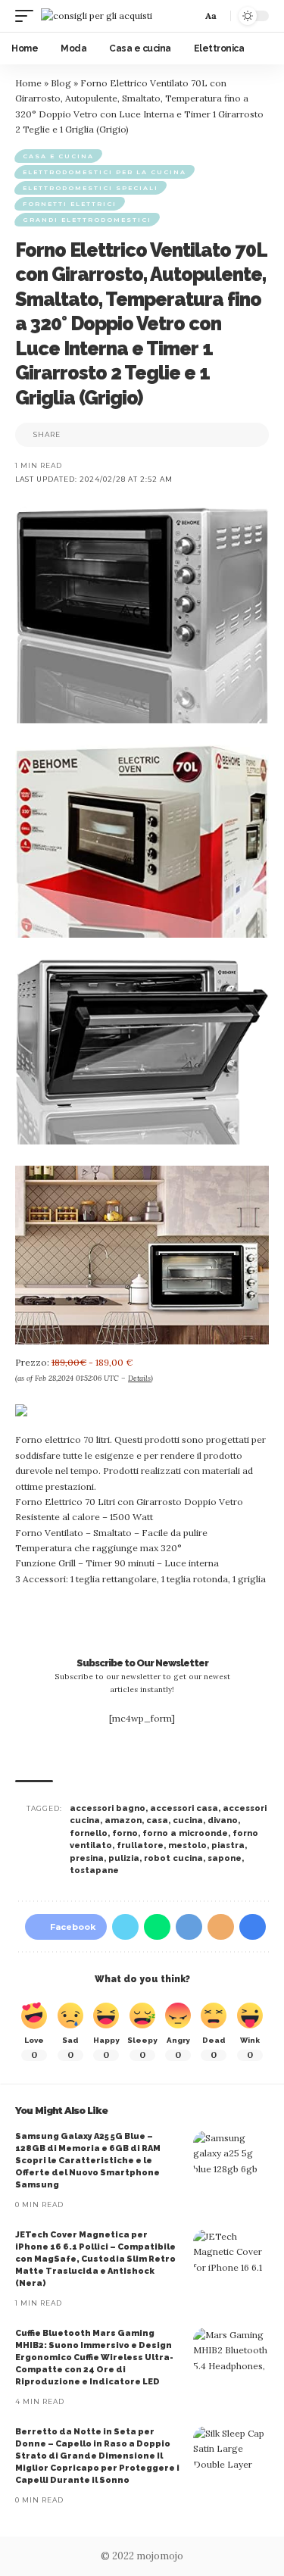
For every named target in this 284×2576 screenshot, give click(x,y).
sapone (225, 1858)
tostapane (94, 1870)
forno (125, 1833)
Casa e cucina (58, 156)
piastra (228, 1845)
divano (223, 1820)
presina (87, 1858)
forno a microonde (185, 1833)
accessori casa (184, 1808)
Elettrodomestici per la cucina (105, 172)
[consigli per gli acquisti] (97, 16)
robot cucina (173, 1858)
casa (157, 1820)
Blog (61, 83)
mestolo (187, 1845)
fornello (89, 1833)
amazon (123, 1820)
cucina (188, 1820)
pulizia (124, 1858)
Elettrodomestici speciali (91, 188)
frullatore (140, 1845)
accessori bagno (108, 1808)
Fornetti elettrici (70, 204)
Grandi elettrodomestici (87, 220)
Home (28, 83)
